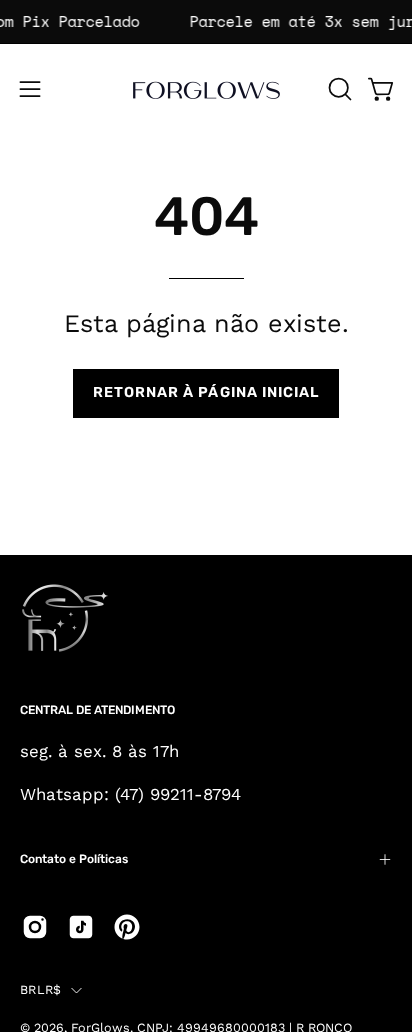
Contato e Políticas (74, 859)
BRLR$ (40, 989)
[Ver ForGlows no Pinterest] (127, 927)
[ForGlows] (206, 89)
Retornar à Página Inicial (206, 392)
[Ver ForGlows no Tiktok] (81, 927)
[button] (338, 89)
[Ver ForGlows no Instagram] (35, 927)
